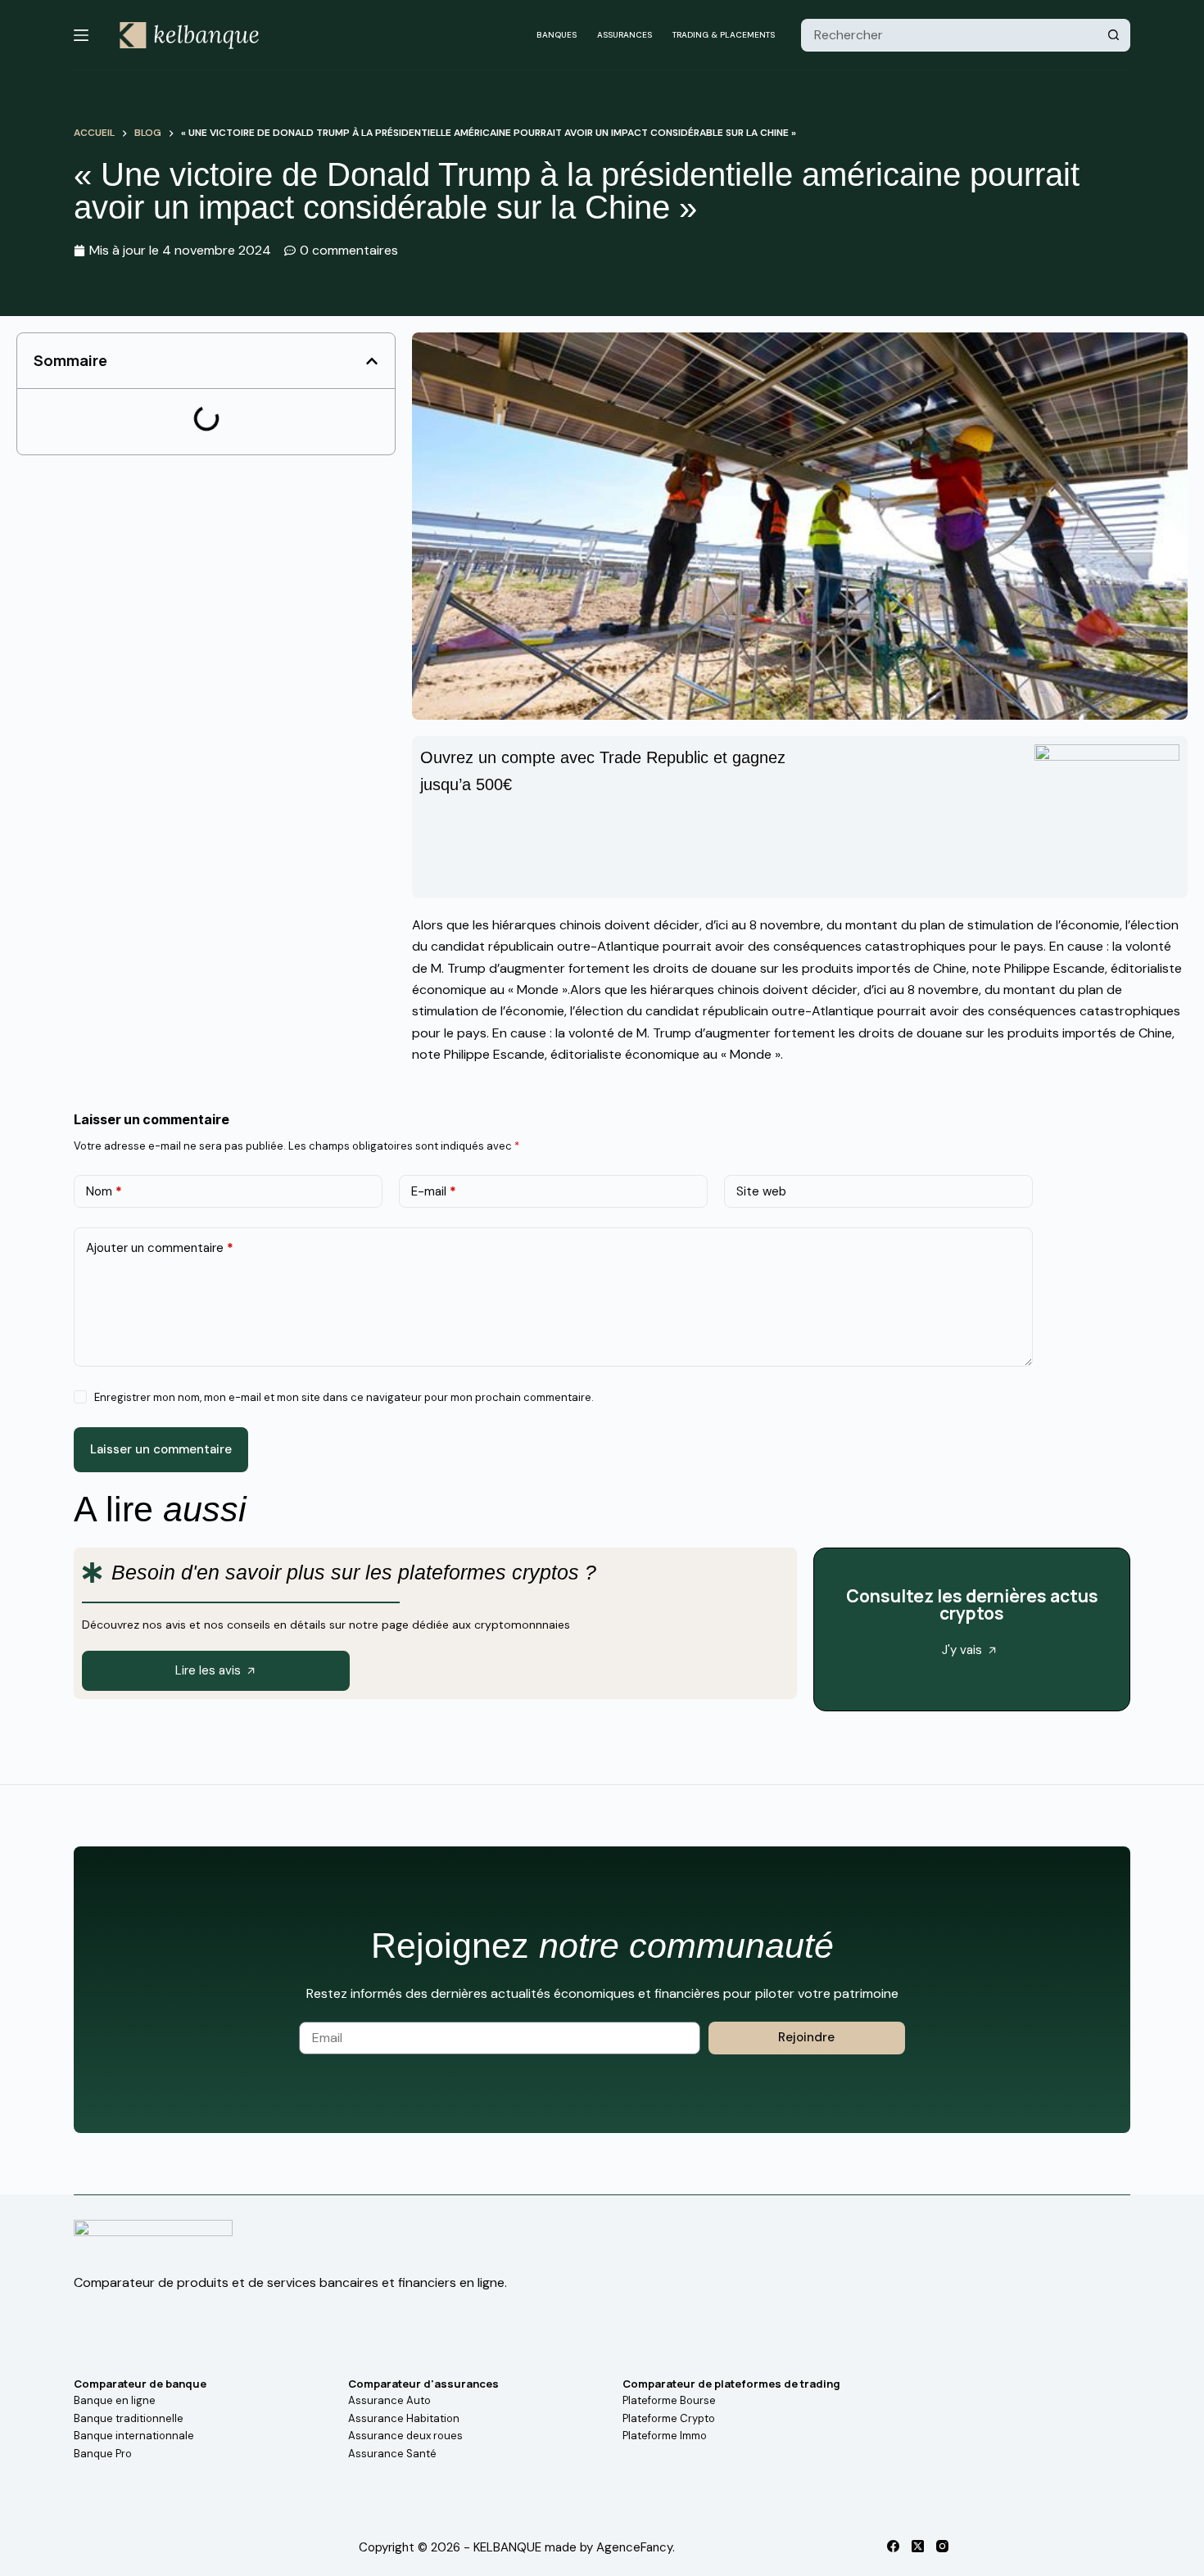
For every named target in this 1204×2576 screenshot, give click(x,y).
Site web (761, 1191)
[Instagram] (942, 2546)
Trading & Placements (724, 35)
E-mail (434, 1191)
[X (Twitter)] (918, 2546)
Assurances (625, 35)
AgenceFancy (634, 2547)
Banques (557, 35)
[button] (372, 361)
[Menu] (81, 35)
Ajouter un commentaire (160, 1248)
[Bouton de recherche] (1114, 35)
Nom (104, 1191)
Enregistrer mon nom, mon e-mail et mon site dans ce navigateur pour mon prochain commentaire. (344, 1397)
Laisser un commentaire (161, 1449)
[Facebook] (893, 2546)
